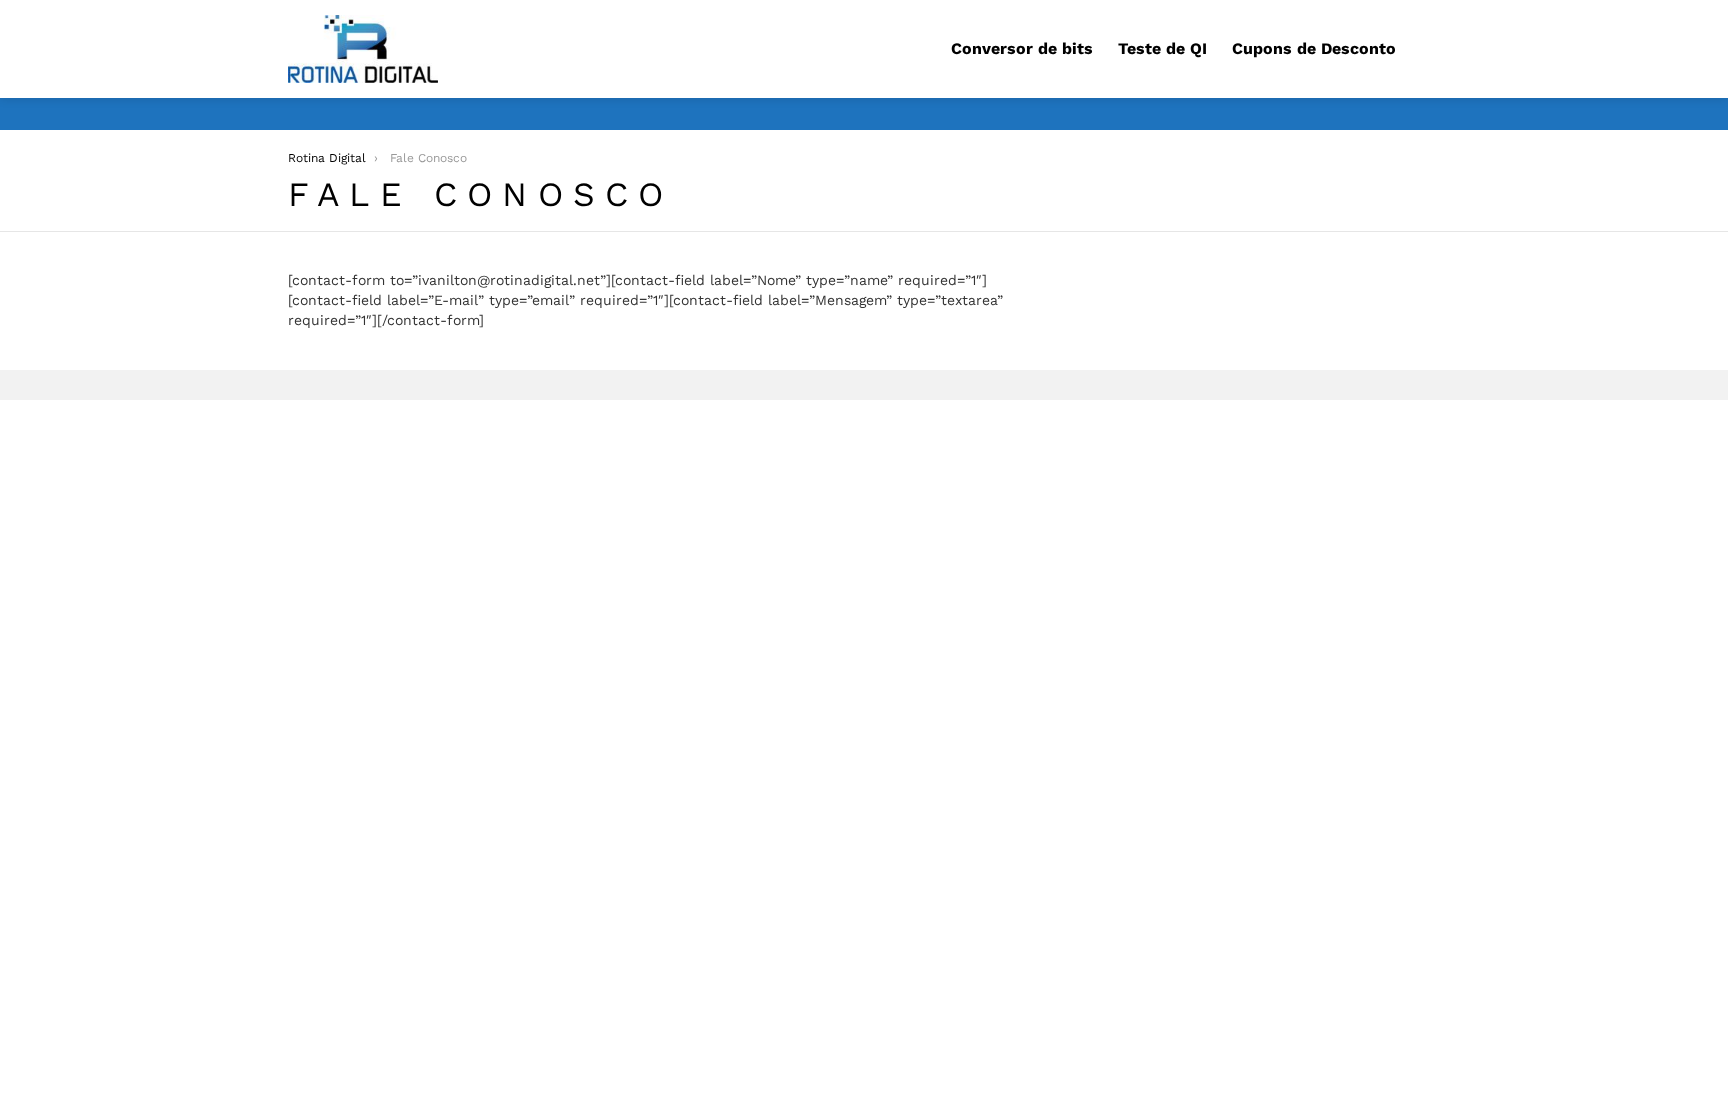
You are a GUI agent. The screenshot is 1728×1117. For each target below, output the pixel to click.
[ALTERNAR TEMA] (1432, 114)
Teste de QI (1162, 48)
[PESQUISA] (1428, 49)
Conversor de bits (1022, 48)
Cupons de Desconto (1314, 48)
